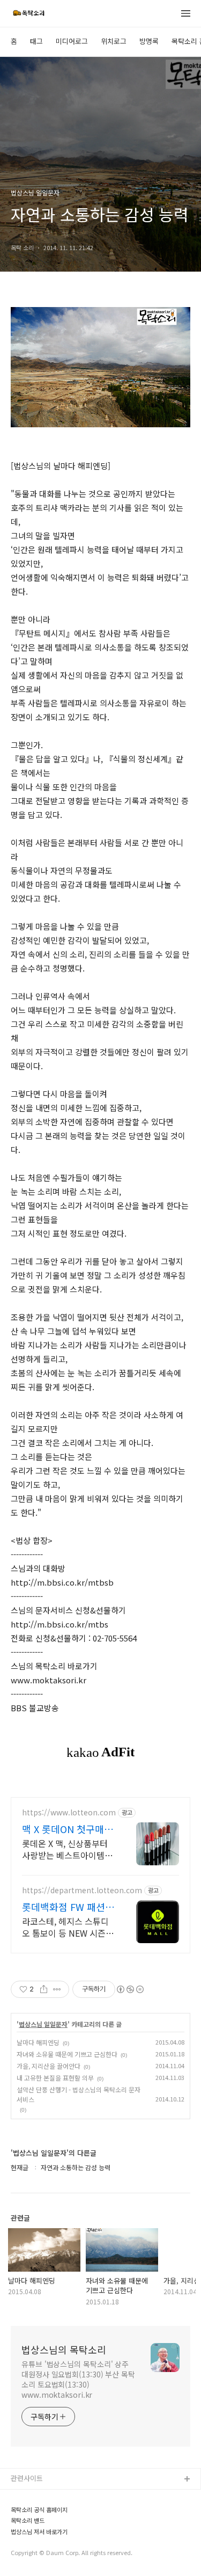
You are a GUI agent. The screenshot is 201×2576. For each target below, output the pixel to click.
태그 (36, 41)
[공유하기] (44, 1989)
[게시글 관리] (57, 1989)
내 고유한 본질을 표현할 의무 (55, 2078)
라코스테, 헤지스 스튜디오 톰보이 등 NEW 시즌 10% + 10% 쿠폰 (65, 1927)
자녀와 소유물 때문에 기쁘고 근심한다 (67, 2054)
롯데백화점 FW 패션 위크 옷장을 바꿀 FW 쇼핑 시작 (65, 1907)
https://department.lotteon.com (82, 1890)
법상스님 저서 (32, 2548)
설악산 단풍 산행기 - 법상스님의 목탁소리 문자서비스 (79, 2094)
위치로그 (114, 41)
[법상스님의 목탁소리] (28, 14)
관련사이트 (27, 2478)
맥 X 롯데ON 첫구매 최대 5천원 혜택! (63, 1829)
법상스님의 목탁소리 (64, 2349)
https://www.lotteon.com (69, 1812)
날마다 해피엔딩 (38, 2042)
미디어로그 (72, 41)
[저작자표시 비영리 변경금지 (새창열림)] (130, 1989)
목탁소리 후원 (32, 2566)
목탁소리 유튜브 (35, 2514)
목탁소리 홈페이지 (38, 2497)
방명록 (149, 41)
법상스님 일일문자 (43, 2024)
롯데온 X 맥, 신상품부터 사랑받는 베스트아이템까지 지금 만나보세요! (67, 1849)
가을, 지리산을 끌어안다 (49, 2066)
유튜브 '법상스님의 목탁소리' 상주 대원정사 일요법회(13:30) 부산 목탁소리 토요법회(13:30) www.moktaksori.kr (78, 2379)
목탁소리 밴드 (32, 2531)
